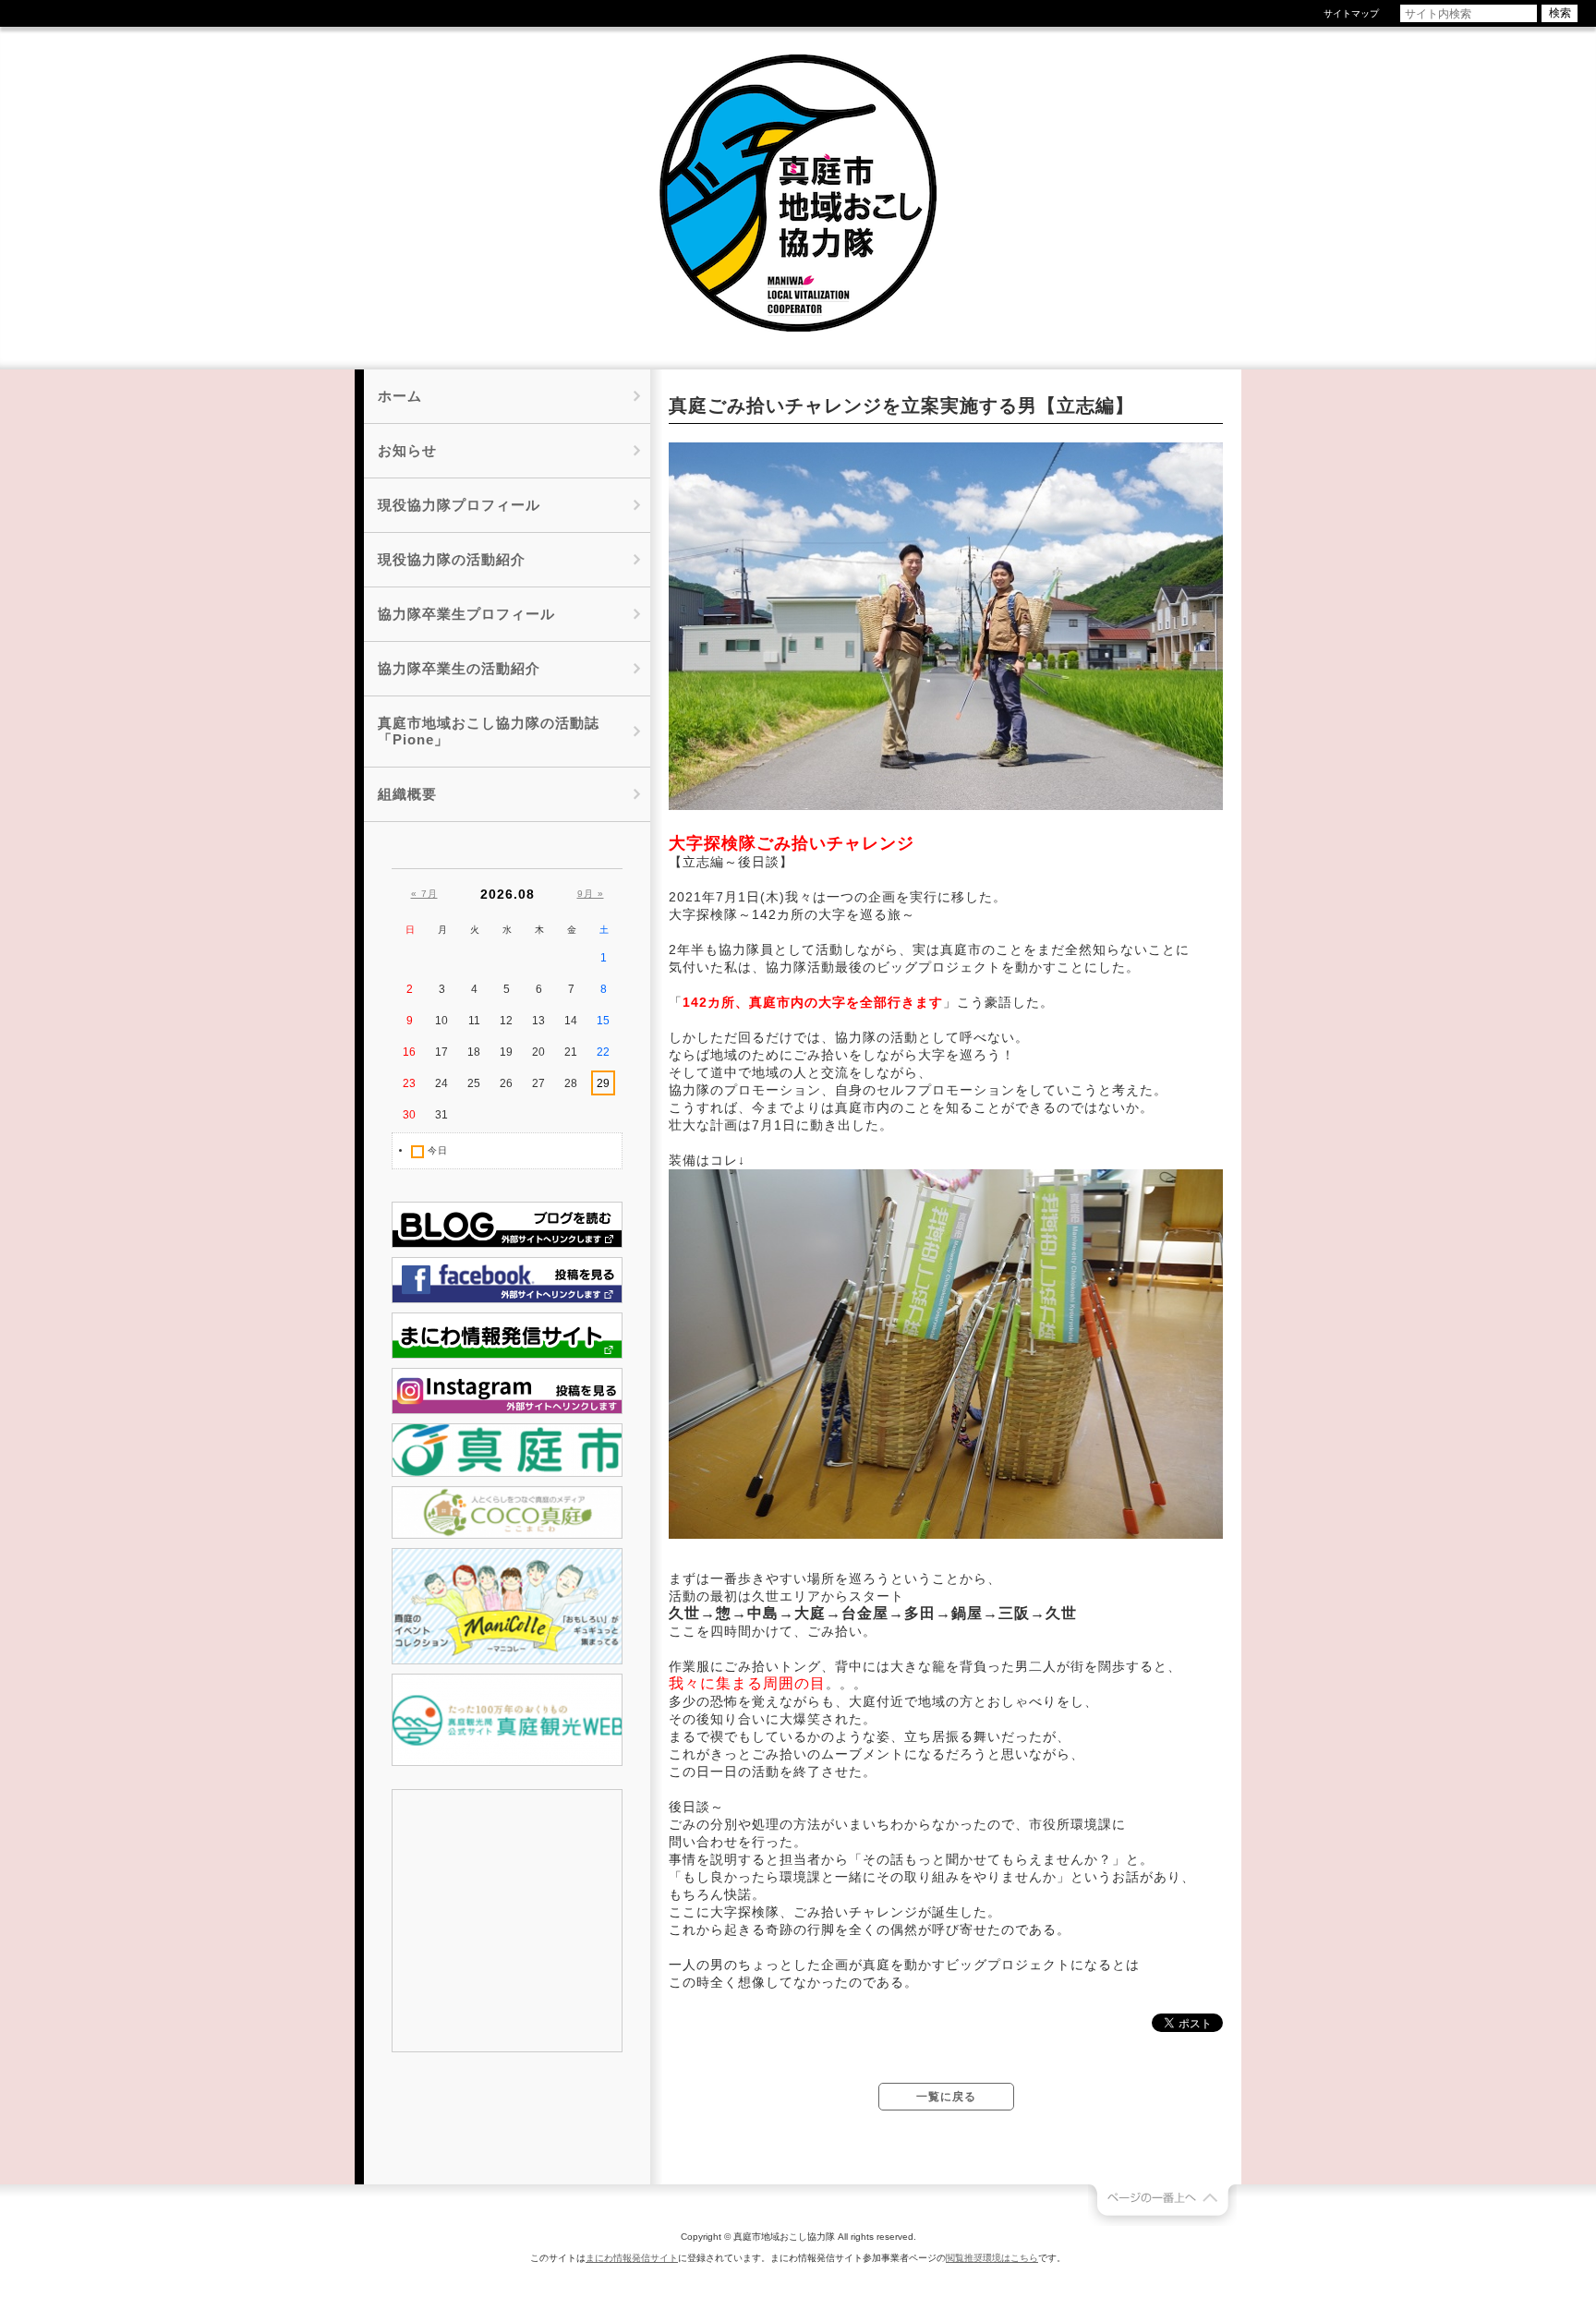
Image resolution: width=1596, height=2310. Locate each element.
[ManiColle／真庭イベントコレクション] (507, 1661)
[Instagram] (507, 1410)
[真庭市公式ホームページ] (507, 1473)
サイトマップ (1351, 13)
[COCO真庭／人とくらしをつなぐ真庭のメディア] (507, 1535)
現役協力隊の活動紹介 (452, 559)
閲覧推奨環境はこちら (992, 2258)
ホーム (400, 396)
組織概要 (407, 794)
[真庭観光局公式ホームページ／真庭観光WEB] (507, 1762)
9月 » (591, 894)
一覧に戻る (946, 2097)
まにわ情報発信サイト (632, 2258)
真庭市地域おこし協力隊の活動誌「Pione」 (489, 731)
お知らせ (407, 450)
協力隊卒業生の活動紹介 (459, 668)
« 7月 (424, 894)
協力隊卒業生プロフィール (466, 614)
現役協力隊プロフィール (459, 505)
